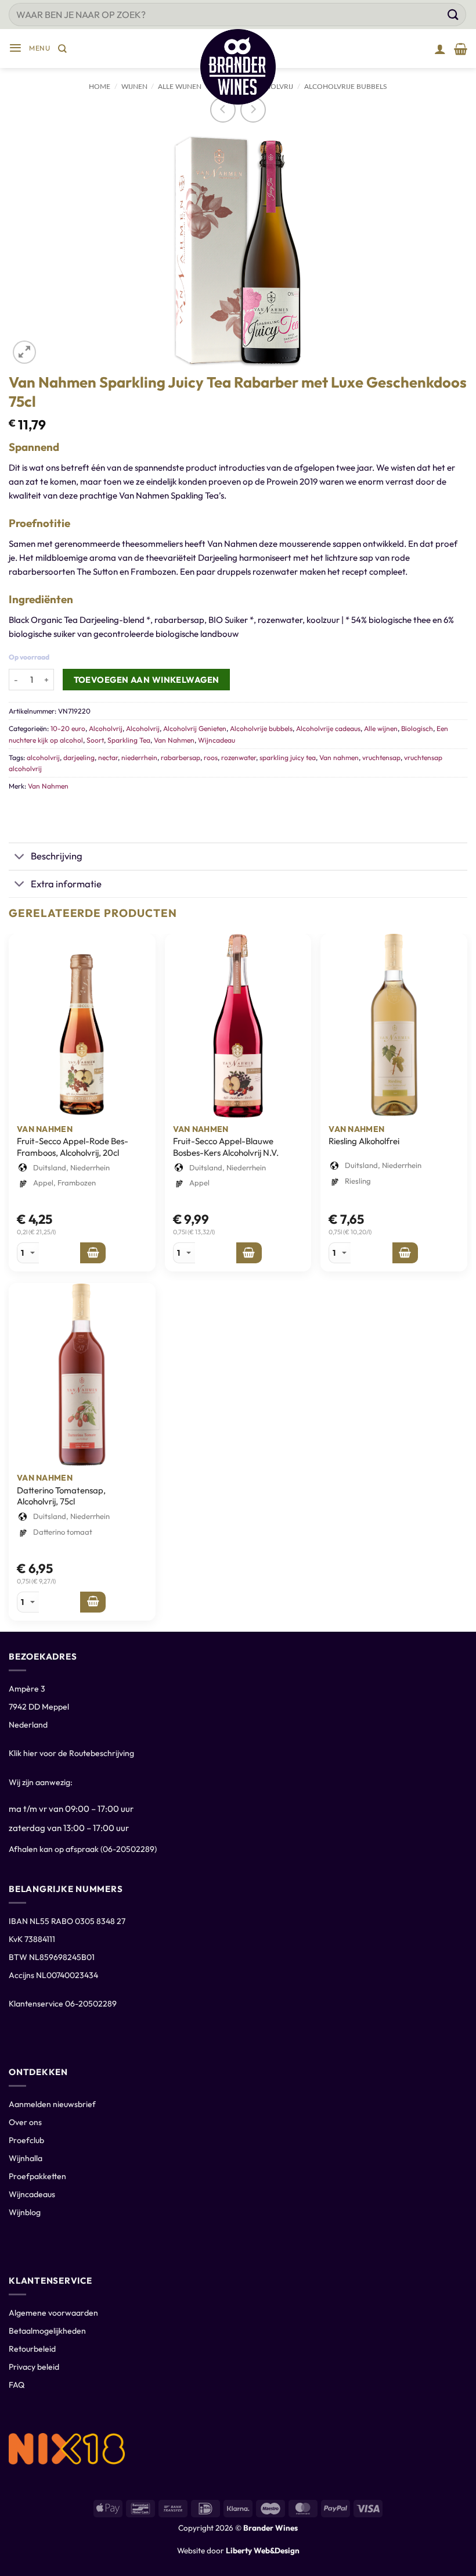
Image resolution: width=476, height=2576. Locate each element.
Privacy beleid (34, 2367)
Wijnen (134, 87)
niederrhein (139, 757)
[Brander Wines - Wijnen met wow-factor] (238, 67)
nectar (108, 757)
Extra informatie (66, 884)
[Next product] (223, 110)
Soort (95, 740)
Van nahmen (339, 757)
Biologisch (417, 728)
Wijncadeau (217, 740)
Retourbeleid (32, 2349)
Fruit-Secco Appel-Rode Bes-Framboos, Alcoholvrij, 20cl (73, 1147)
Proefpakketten (37, 2176)
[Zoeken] (62, 49)
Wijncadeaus (32, 2194)
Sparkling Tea (129, 740)
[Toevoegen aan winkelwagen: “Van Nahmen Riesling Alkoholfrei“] (405, 1253)
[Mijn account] (440, 49)
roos (211, 757)
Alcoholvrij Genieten (195, 728)
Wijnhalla (26, 2158)
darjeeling (79, 757)
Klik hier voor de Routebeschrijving (71, 1753)
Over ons (25, 2122)
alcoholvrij (43, 757)
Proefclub (26, 2140)
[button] (29, 49)
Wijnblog (25, 2212)
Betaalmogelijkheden (47, 2331)
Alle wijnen (381, 728)
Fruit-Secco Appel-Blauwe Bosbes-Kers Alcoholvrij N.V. (226, 1147)
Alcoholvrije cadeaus (328, 728)
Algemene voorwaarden (53, 2313)
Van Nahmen (174, 740)
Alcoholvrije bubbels (346, 87)
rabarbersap (181, 757)
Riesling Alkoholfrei (364, 1141)
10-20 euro (68, 728)
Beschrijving (57, 856)
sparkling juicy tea (288, 757)
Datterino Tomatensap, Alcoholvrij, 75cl (61, 1496)
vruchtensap (381, 757)
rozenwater (239, 757)
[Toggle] (19, 857)
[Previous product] (253, 110)
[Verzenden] (453, 14)
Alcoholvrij (106, 728)
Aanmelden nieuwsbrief (52, 2104)
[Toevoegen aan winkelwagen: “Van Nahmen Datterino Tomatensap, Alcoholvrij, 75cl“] (93, 1602)
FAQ (17, 2385)
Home (100, 87)
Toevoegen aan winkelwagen (147, 680)
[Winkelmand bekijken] (461, 49)
